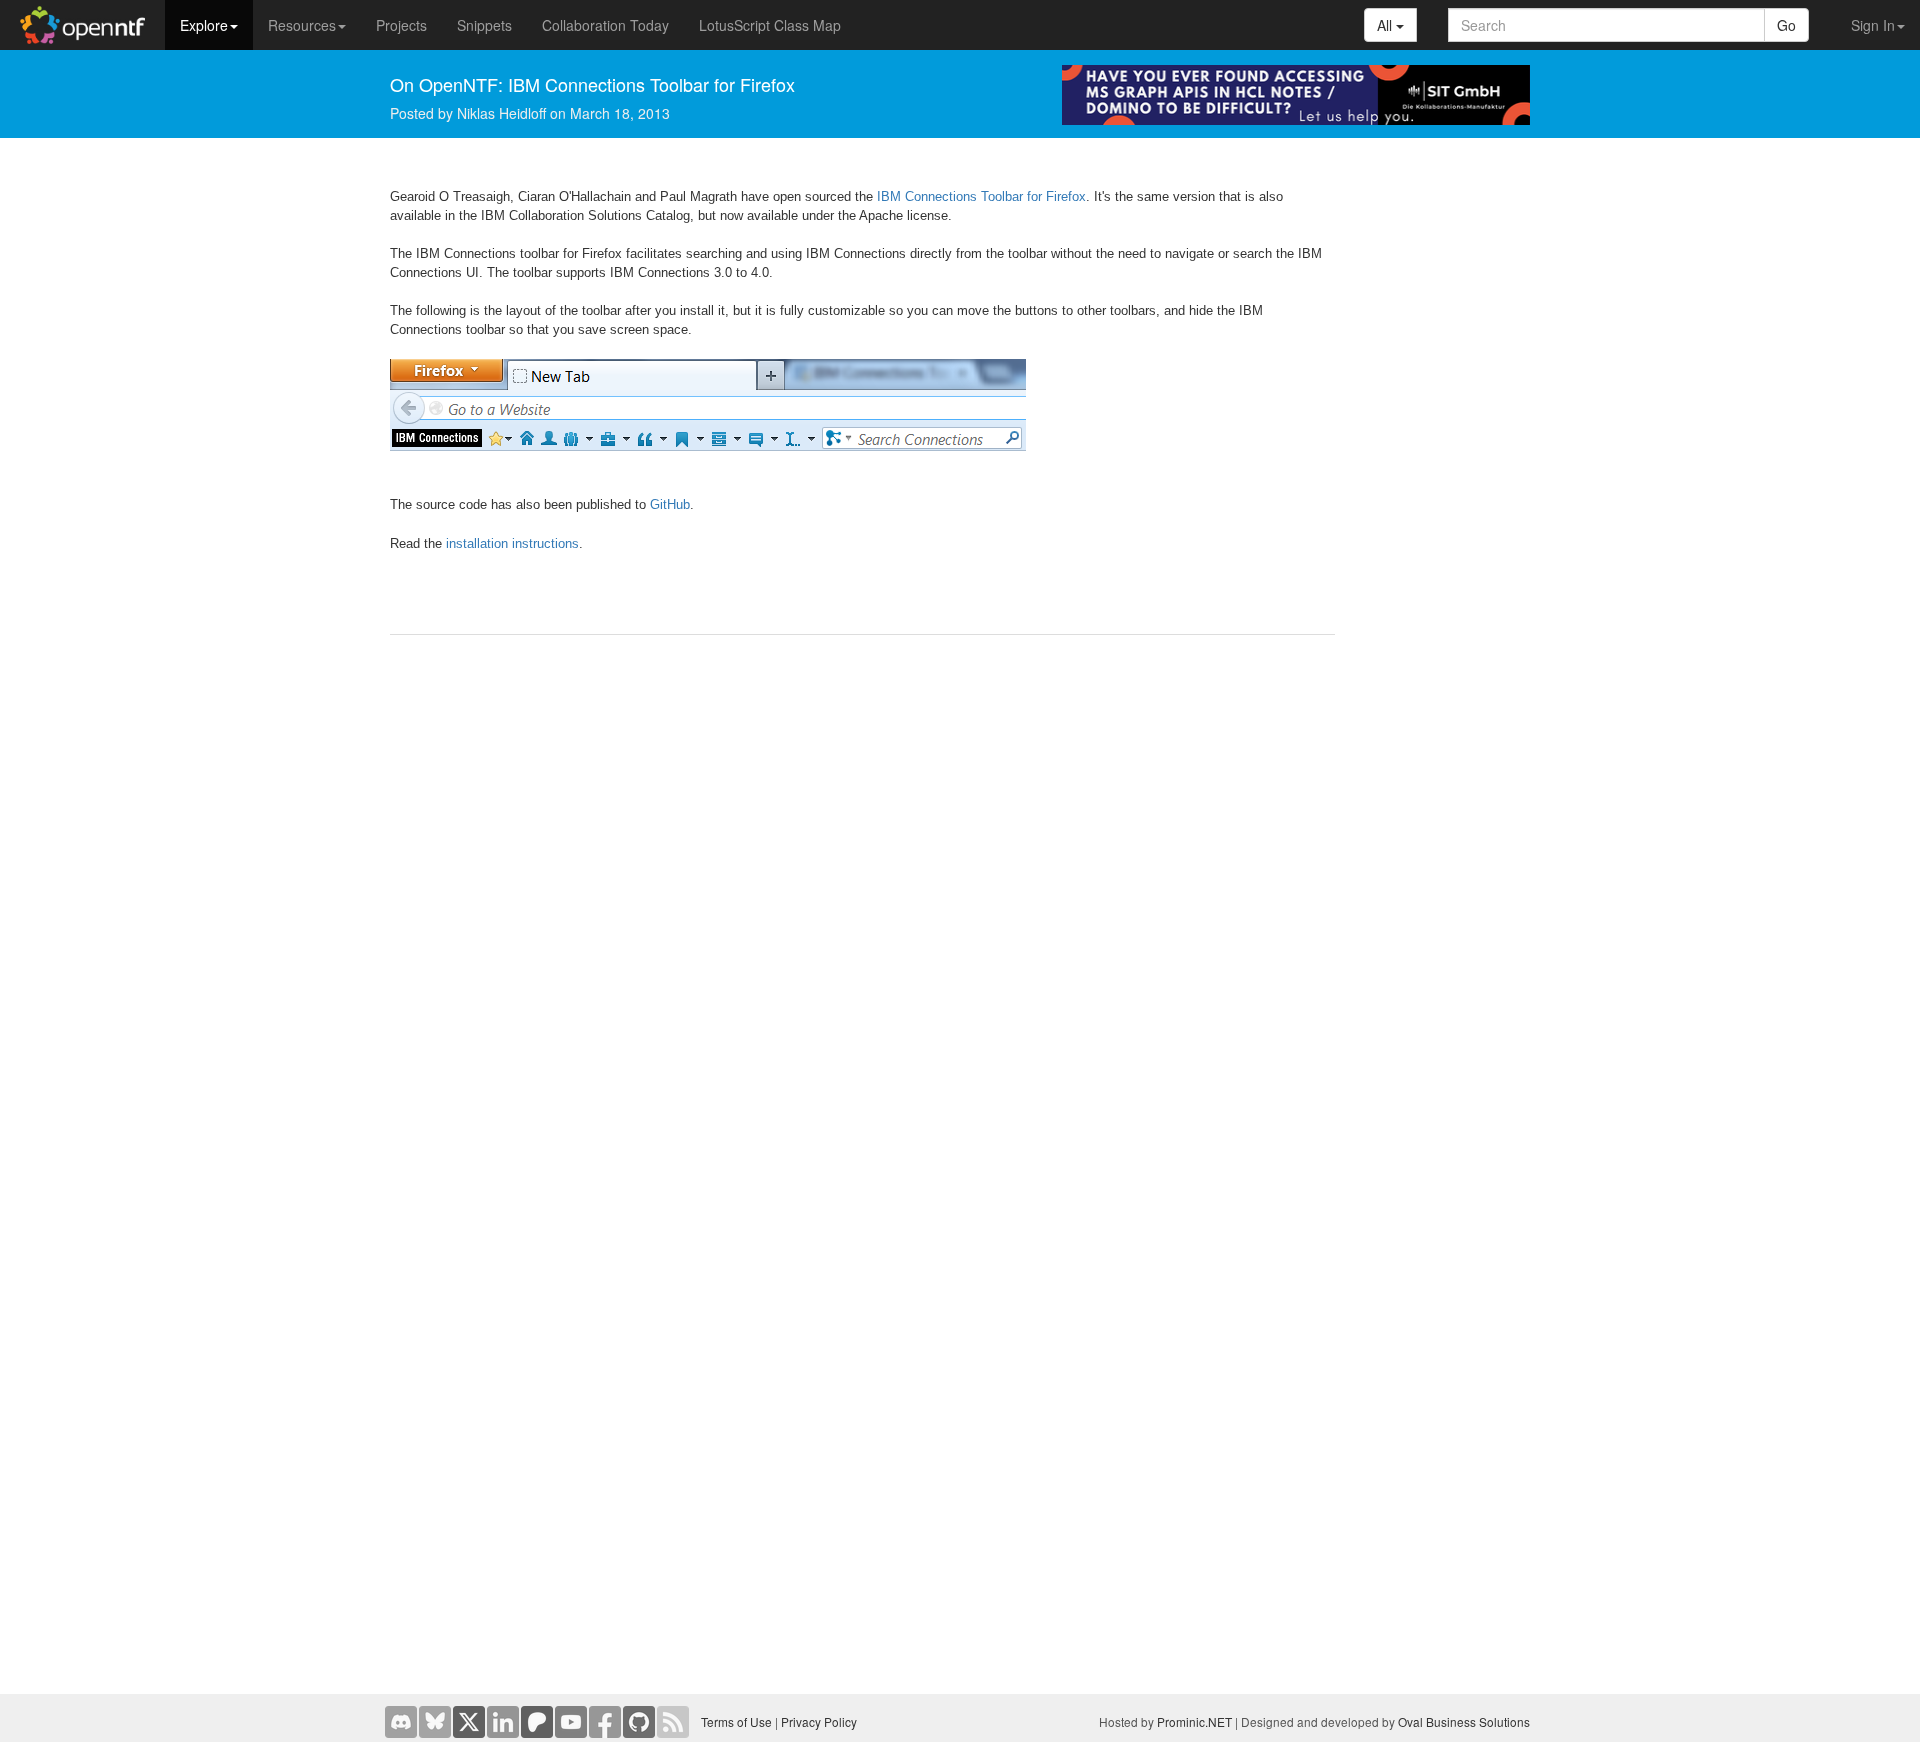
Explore (204, 25)
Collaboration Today (605, 25)
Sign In (1873, 25)
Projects (401, 25)
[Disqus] (862, 906)
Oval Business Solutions (1464, 1721)
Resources (302, 25)
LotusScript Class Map (770, 25)
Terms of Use (736, 1721)
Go (1786, 25)
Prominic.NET (1194, 1721)
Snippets (484, 25)
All (1386, 25)
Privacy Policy (819, 1721)
